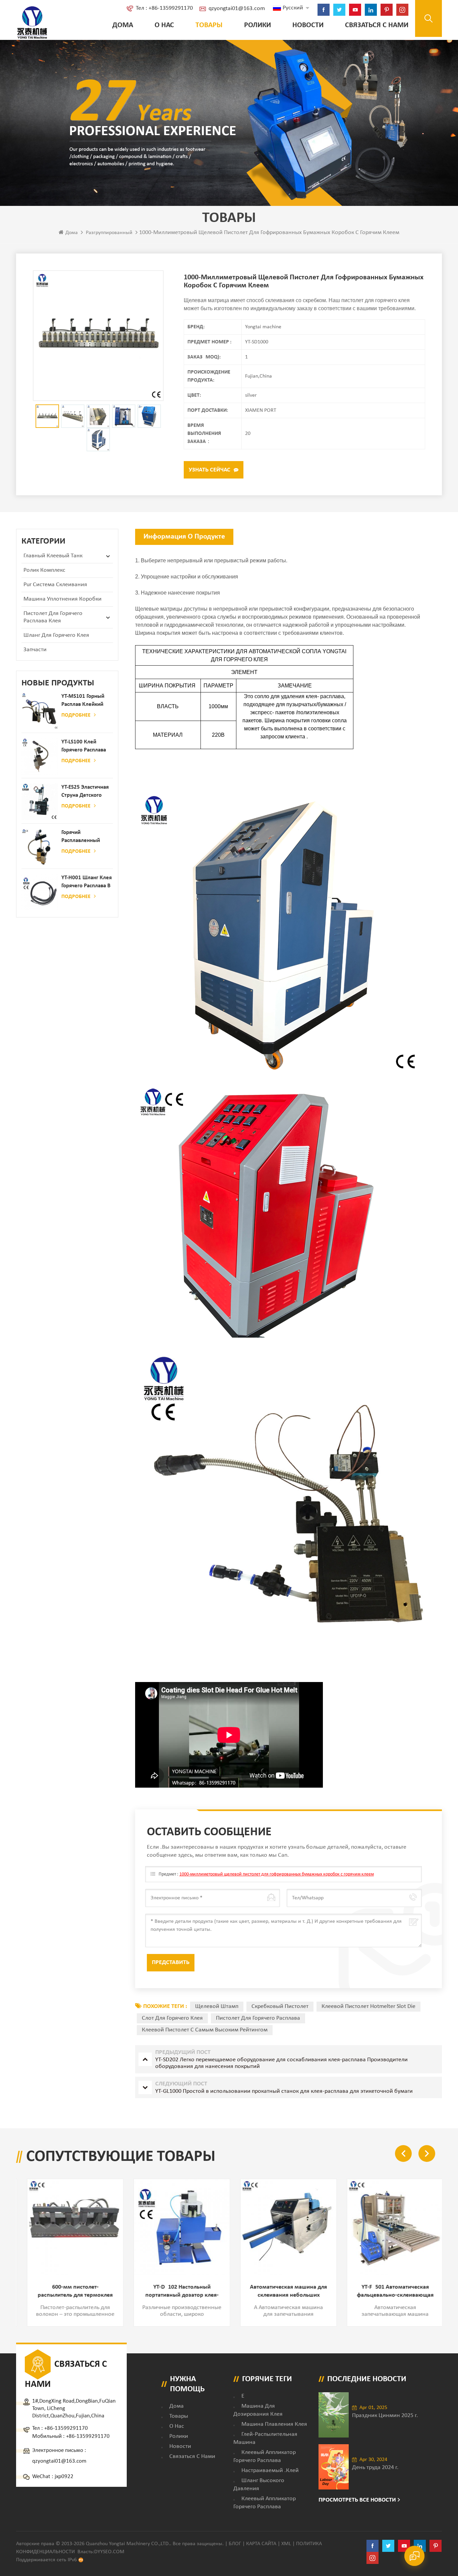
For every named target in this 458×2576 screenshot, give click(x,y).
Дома (123, 25)
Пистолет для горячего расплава (258, 2018)
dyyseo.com (109, 2552)
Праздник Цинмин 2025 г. (385, 2416)
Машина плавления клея (274, 2424)
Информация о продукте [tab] (184, 537)
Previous (403, 2153)
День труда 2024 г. (375, 2468)
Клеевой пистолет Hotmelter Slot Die (368, 2006)
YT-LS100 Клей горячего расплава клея (84, 747)
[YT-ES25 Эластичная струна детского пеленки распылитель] (40, 802)
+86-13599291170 (66, 2428)
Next (427, 2153)
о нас (164, 25)
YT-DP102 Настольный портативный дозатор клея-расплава (176, 2292)
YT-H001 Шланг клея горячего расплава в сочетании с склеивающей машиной (87, 882)
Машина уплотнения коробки (63, 599)
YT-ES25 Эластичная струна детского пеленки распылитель (85, 792)
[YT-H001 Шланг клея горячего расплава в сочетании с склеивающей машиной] (40, 892)
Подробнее (76, 715)
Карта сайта (261, 2544)
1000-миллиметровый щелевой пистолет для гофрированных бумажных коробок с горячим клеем (277, 1874)
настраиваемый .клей (270, 2471)
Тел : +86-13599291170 (164, 8)
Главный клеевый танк (53, 556)
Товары (209, 25)
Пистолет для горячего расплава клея (53, 617)
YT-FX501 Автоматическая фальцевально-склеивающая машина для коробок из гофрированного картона (389, 2292)
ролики (257, 25)
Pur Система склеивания (55, 585)
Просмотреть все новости (357, 2500)
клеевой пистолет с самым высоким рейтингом (205, 2030)
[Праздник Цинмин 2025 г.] (334, 2415)
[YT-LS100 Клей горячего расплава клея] (40, 756)
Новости (308, 25)
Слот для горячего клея (172, 2018)
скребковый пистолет (280, 2006)
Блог (235, 2544)
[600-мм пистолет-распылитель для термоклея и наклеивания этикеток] (69, 2227)
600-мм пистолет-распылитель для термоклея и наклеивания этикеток (69, 2292)
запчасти (35, 650)
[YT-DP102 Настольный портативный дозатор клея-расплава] (176, 2227)
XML (286, 2544)
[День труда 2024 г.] (334, 2467)
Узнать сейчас (210, 470)
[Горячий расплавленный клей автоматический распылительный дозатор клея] (40, 847)
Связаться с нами (377, 25)
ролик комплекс (44, 570)
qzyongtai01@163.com (237, 9)
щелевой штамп (217, 2006)
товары (179, 2416)
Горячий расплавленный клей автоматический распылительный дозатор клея (82, 837)
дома (177, 2406)
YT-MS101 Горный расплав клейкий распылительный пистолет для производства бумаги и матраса (84, 701)
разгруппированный (109, 233)
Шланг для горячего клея (56, 635)
